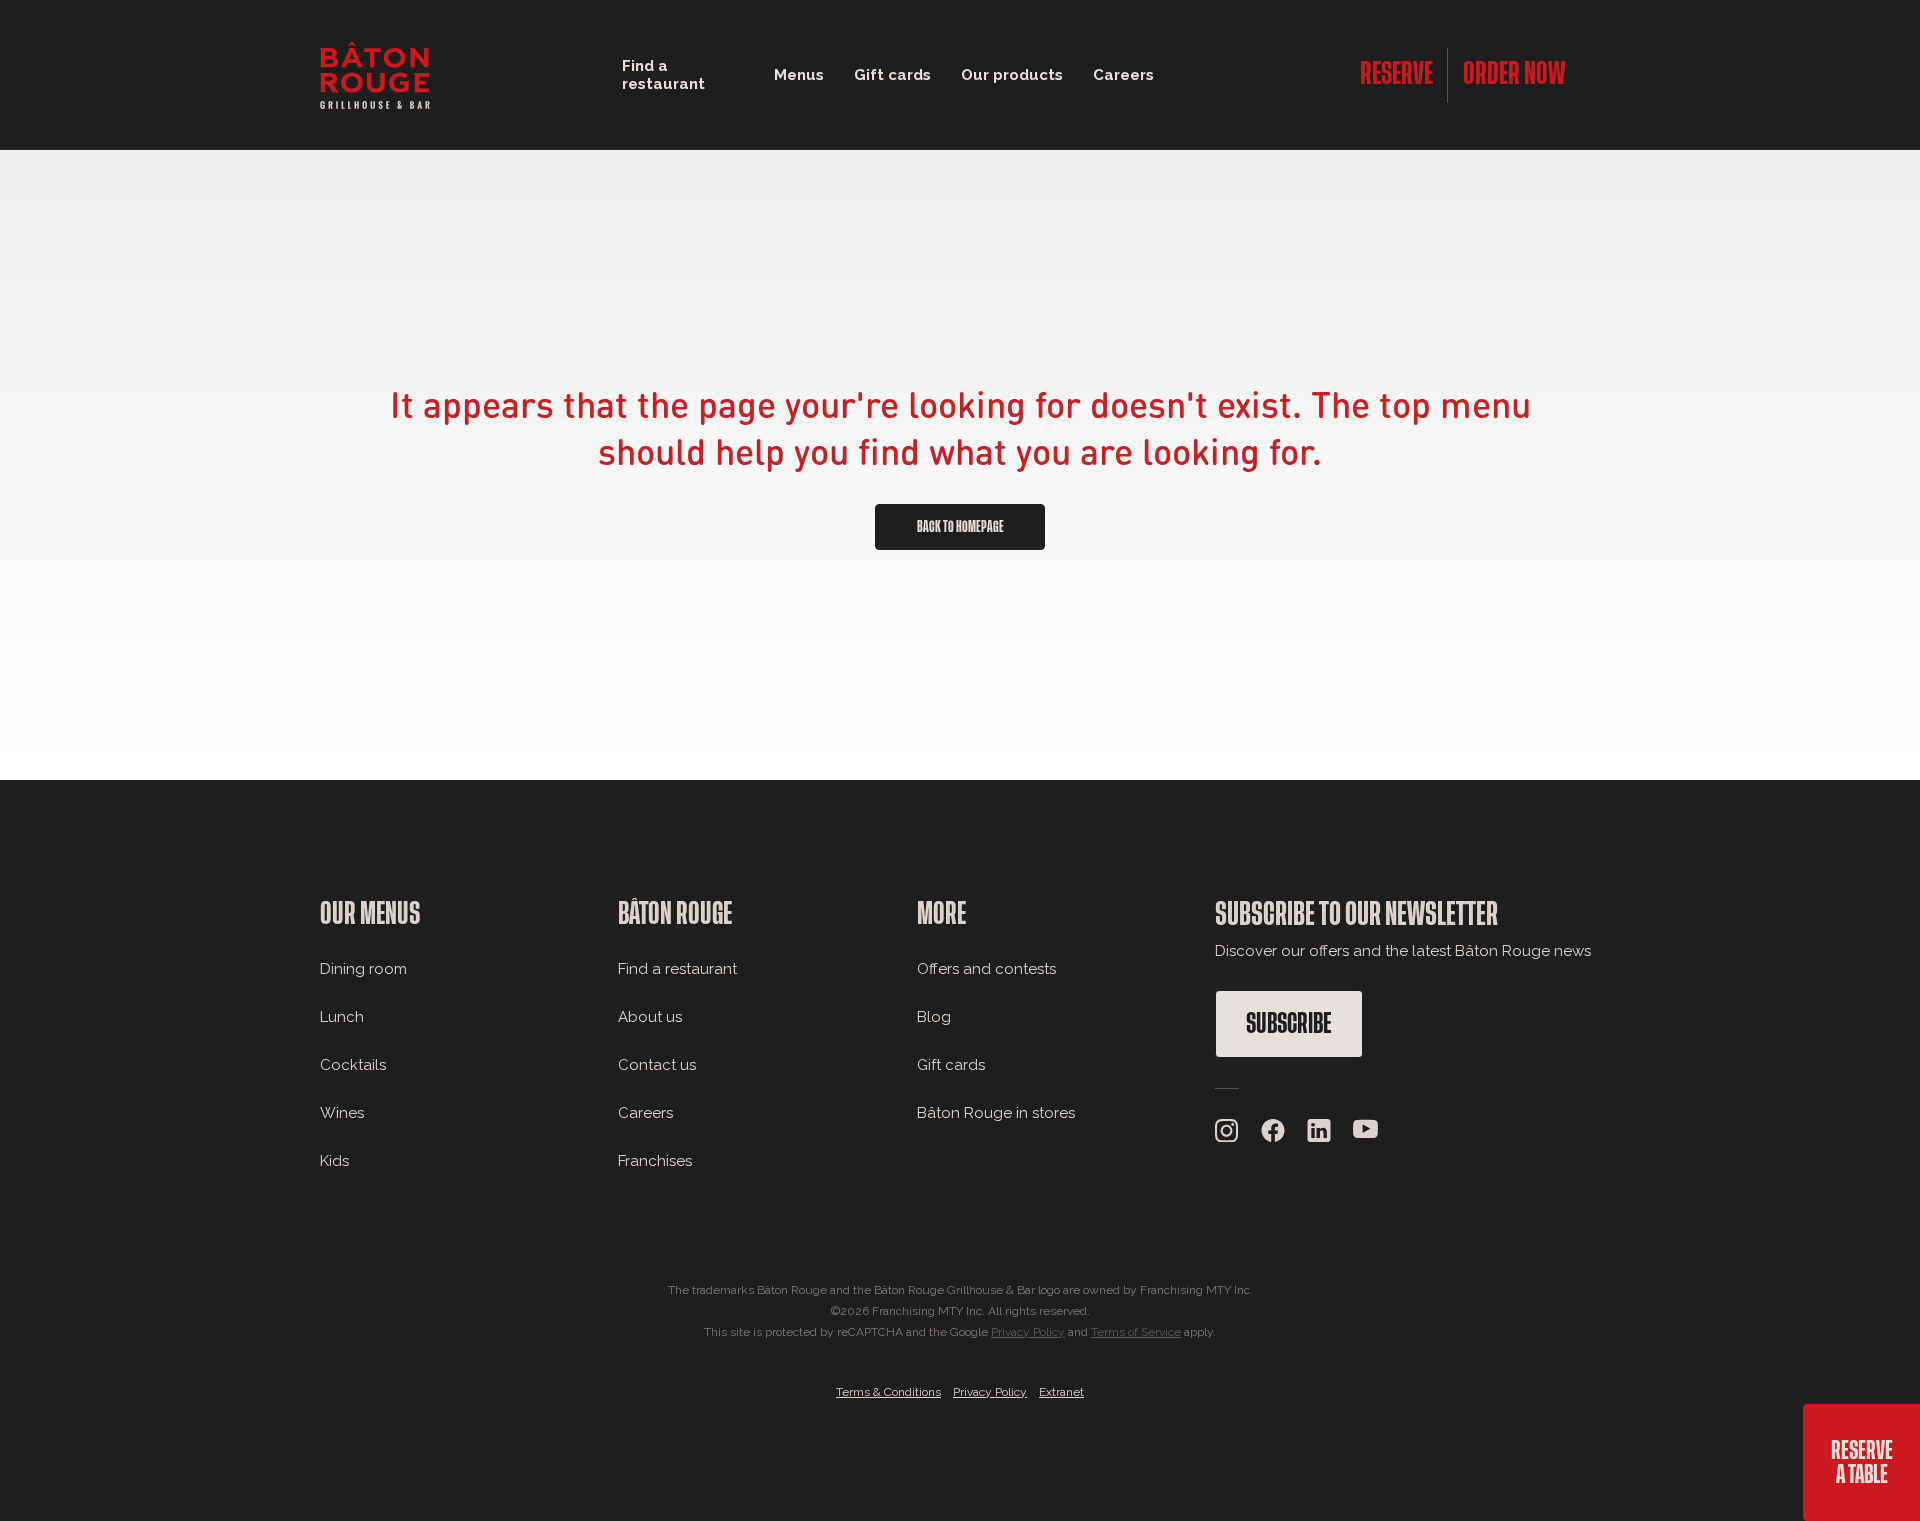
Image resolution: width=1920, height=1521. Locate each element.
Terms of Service (1136, 1332)
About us (650, 1017)
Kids (334, 1161)
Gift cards (951, 1065)
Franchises (655, 1161)
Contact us (657, 1065)
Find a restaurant (677, 969)
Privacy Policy (1028, 1332)
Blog (934, 1017)
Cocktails (353, 1065)
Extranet (1061, 1392)
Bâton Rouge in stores (996, 1113)
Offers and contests (986, 969)
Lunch (342, 1017)
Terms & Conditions (888, 1392)
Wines (342, 1113)
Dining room (363, 969)
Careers (1123, 75)
